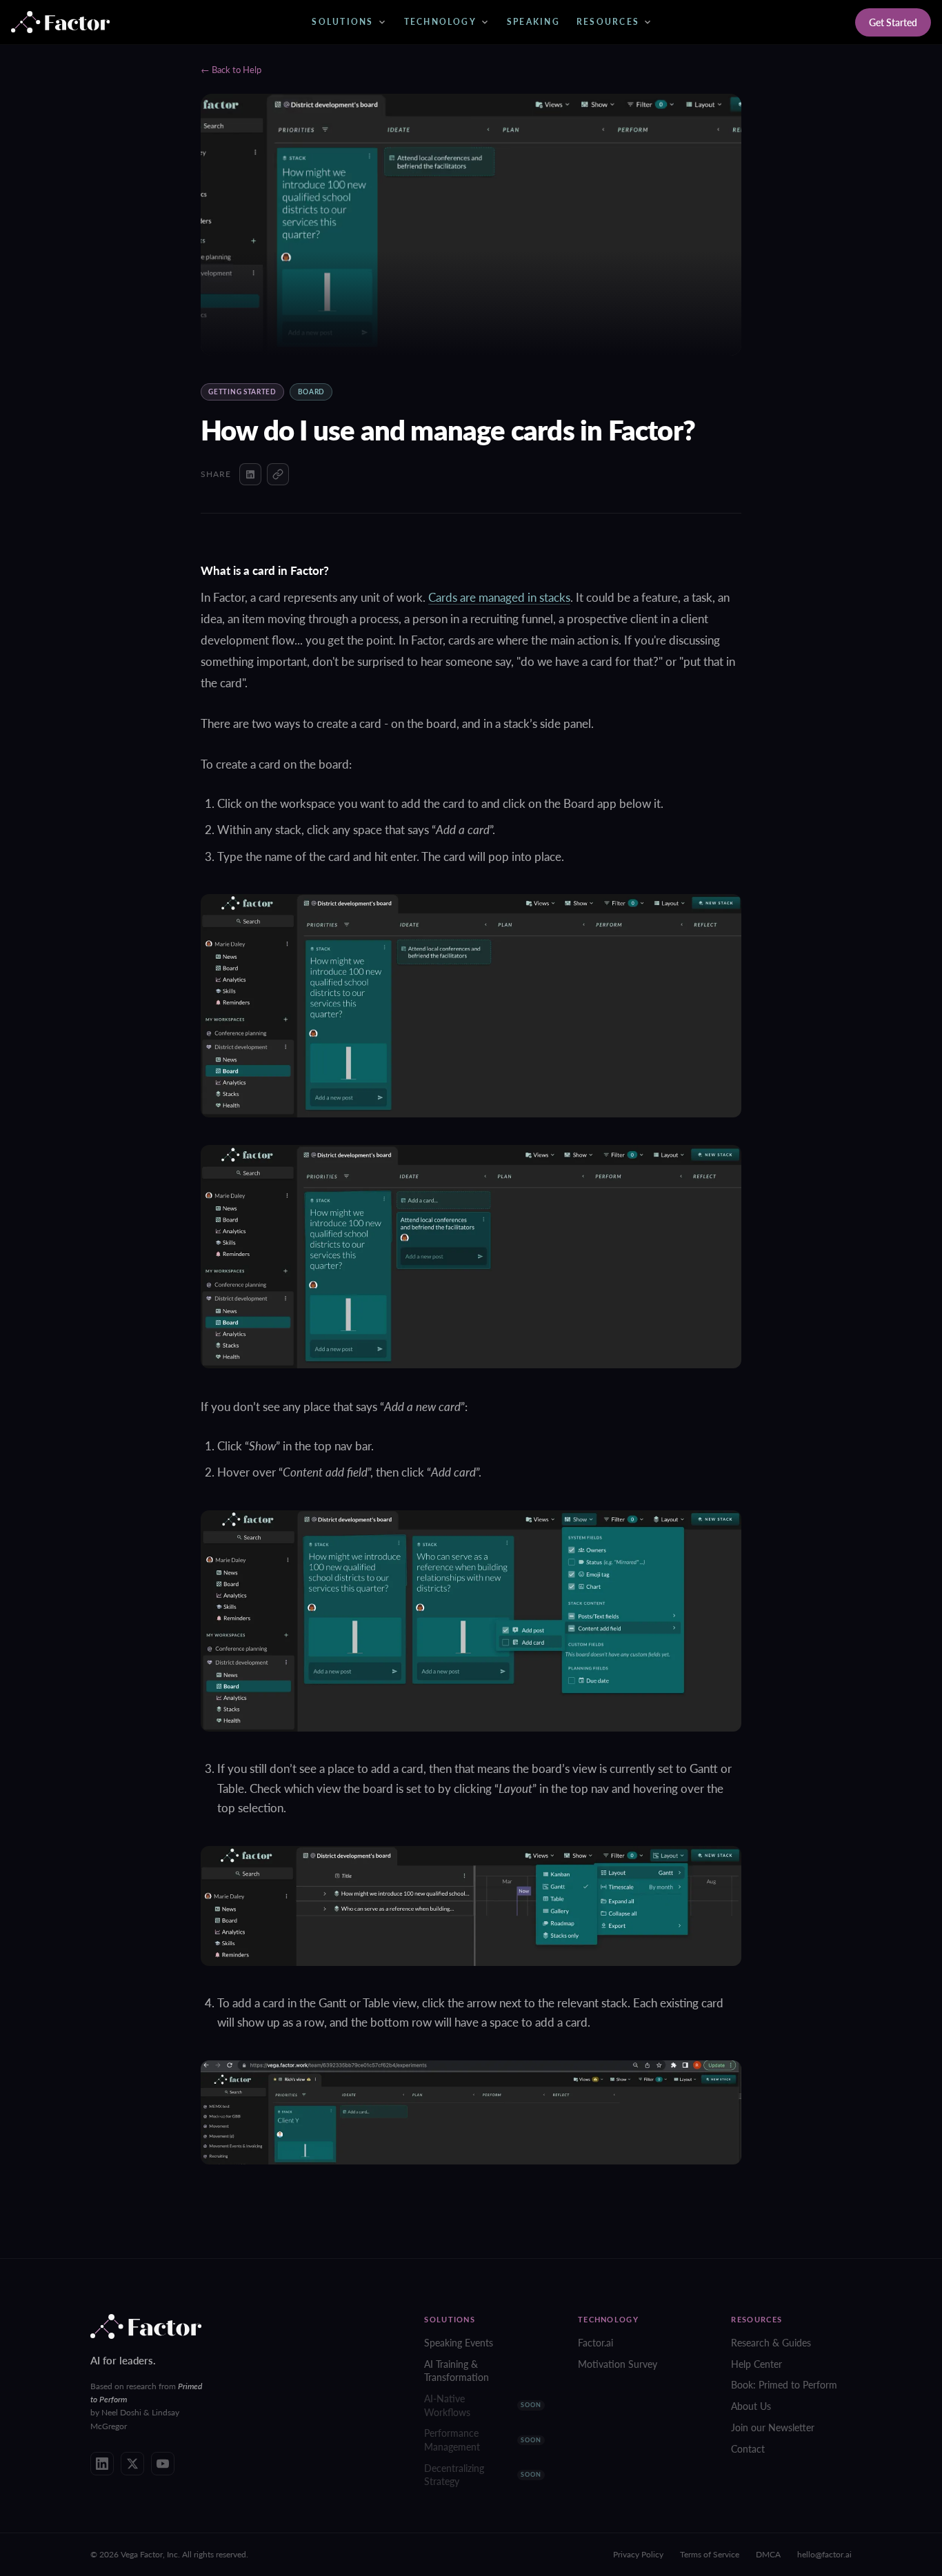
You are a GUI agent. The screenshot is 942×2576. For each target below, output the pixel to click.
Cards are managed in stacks (499, 597)
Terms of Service (710, 2554)
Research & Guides (771, 2343)
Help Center (756, 2364)
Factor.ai (595, 2343)
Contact (748, 2449)
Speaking (533, 22)
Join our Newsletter (773, 2427)
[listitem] (102, 2464)
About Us (751, 2406)
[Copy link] (278, 474)
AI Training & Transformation (457, 2371)
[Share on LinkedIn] (250, 474)
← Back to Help (231, 70)
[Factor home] (60, 22)
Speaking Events (459, 2343)
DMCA (768, 2554)
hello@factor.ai (824, 2554)
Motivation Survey (618, 2364)
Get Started (893, 22)
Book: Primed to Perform (784, 2385)
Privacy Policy (638, 2554)
